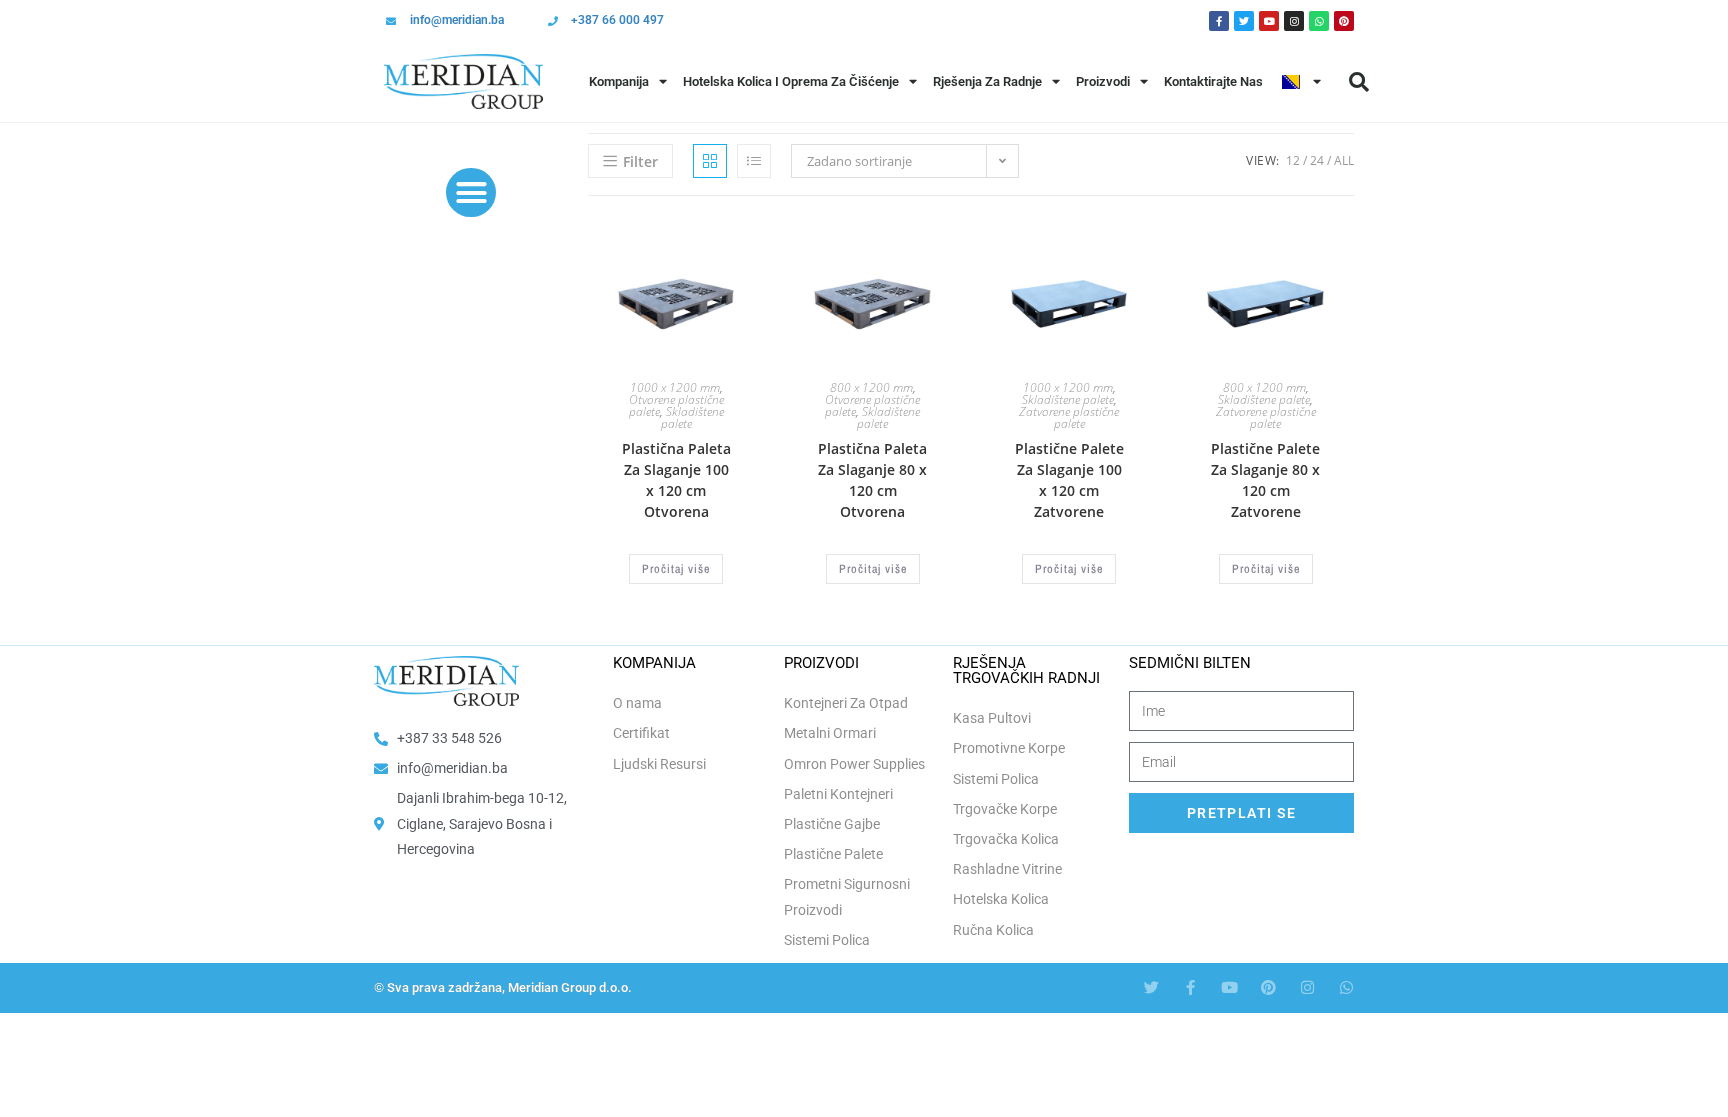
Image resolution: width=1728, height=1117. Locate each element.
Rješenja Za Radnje (987, 81)
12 (1293, 160)
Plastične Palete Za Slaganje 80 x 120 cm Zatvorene (1265, 480)
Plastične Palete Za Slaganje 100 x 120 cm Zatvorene (1069, 480)
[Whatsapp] (1319, 21)
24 (1317, 160)
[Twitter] (1244, 21)
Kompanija (619, 81)
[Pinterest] (1344, 21)
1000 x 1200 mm (675, 387)
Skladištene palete (692, 417)
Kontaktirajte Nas (1213, 81)
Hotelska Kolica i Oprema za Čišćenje (791, 81)
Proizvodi (1103, 81)
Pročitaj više (676, 569)
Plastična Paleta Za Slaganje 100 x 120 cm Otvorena (676, 480)
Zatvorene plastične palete (1069, 417)
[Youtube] (1269, 21)
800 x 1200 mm (871, 387)
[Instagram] (1294, 21)
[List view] (754, 161)
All (1344, 160)
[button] (1359, 82)
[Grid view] (710, 161)
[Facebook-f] (1190, 987)
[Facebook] (1219, 21)
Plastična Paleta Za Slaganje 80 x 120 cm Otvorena (872, 480)
